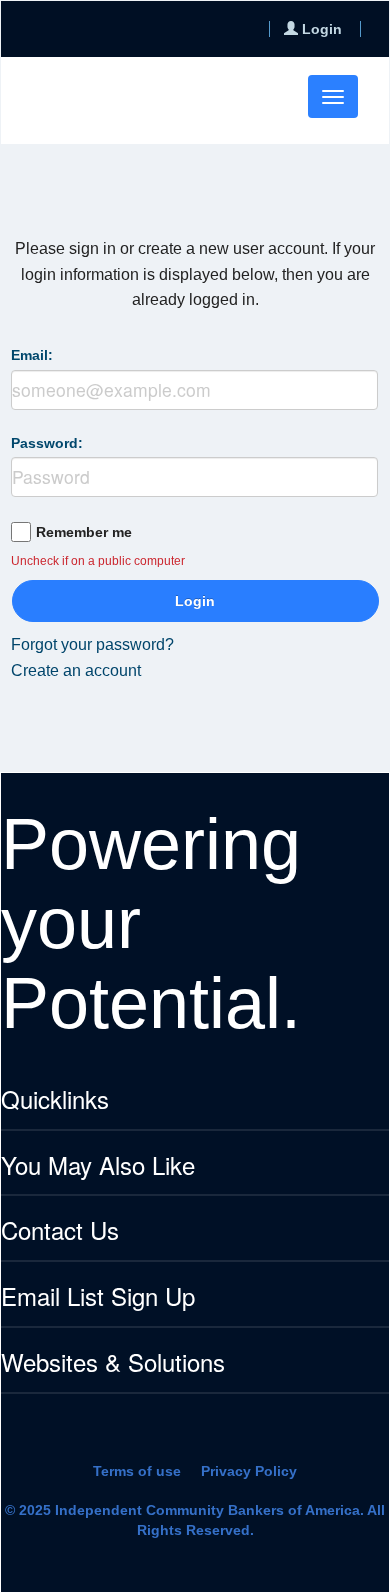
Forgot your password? (92, 644)
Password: (47, 443)
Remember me (84, 532)
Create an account (76, 670)
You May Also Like (98, 1166)
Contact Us (60, 1231)
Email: (32, 355)
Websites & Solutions (113, 1363)
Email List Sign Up (98, 1297)
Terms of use (137, 1471)
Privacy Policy (249, 1471)
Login (195, 601)
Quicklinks (55, 1100)
